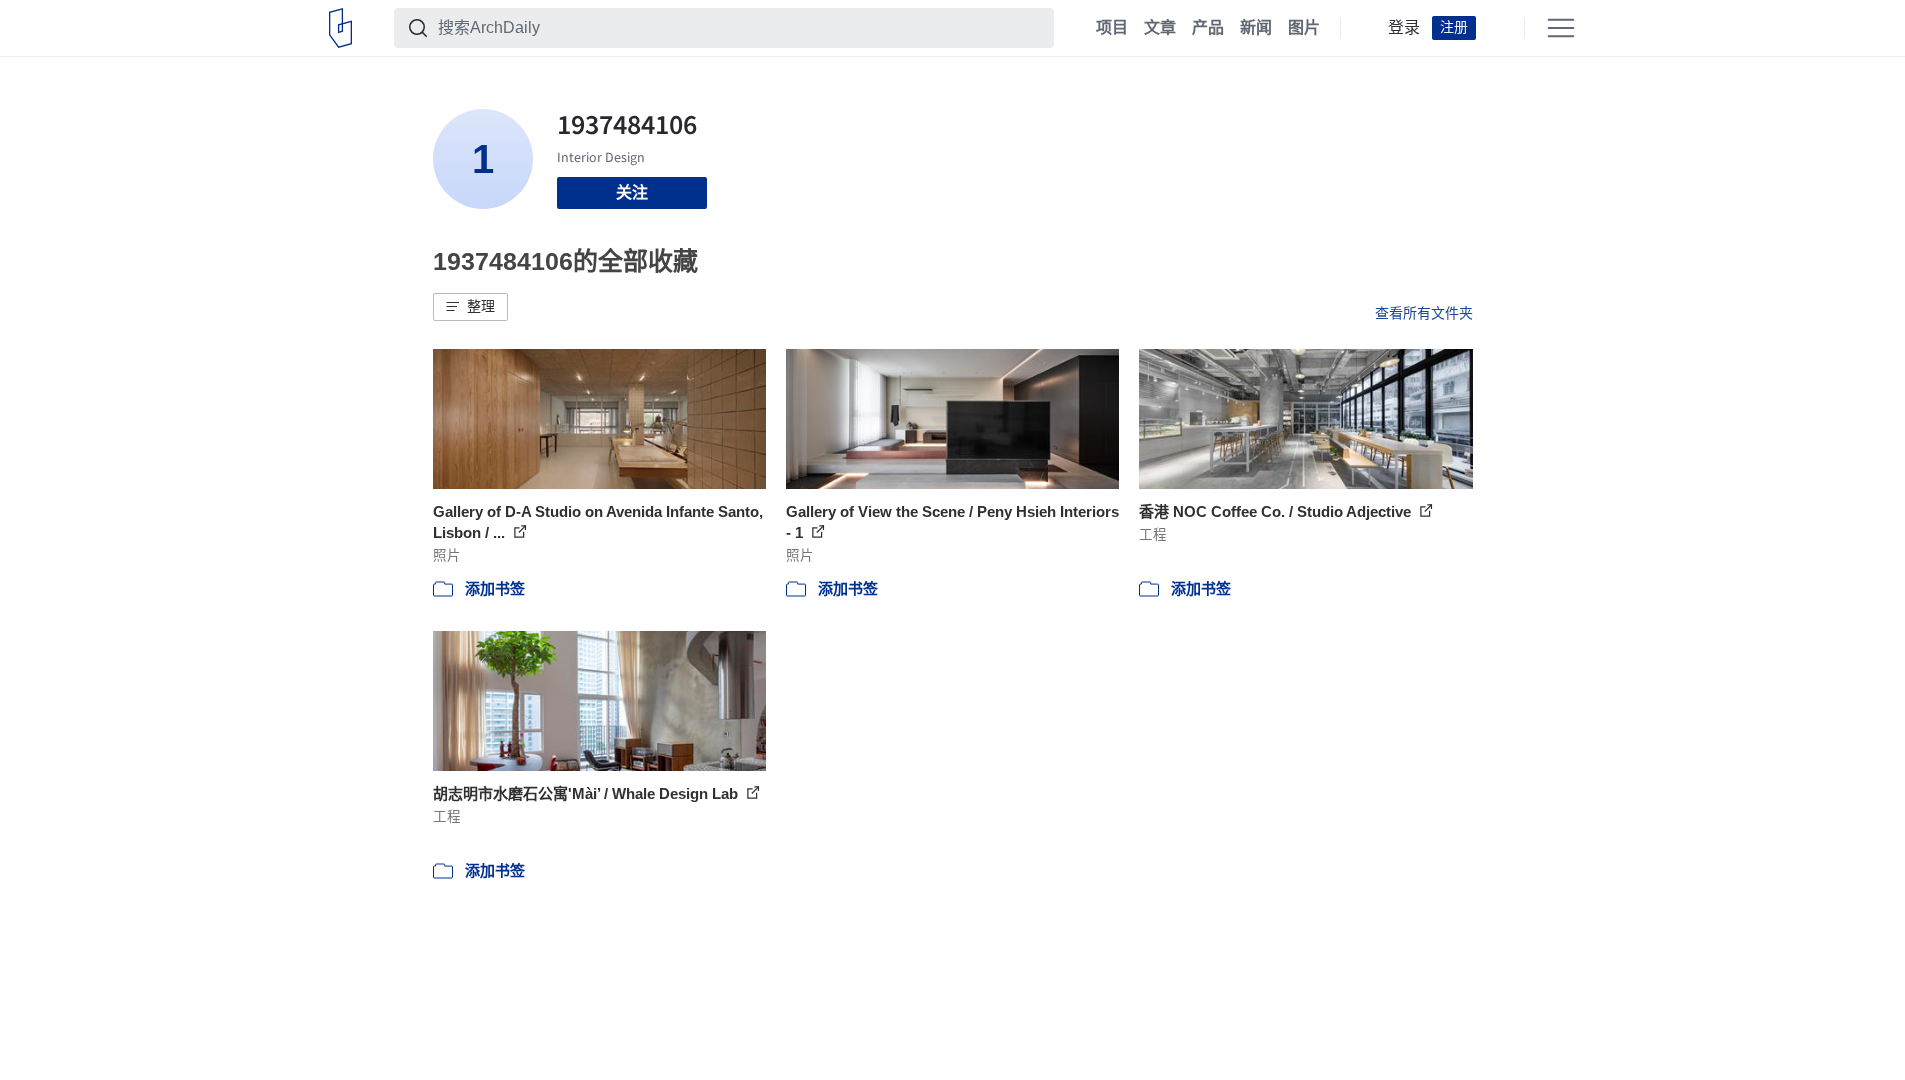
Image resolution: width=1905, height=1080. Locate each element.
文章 (1160, 28)
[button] (470, 307)
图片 (1304, 28)
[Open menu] (1561, 28)
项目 (1112, 28)
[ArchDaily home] (340, 28)
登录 (1404, 28)
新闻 (1256, 28)
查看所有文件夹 (1424, 313)
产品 (1208, 28)
